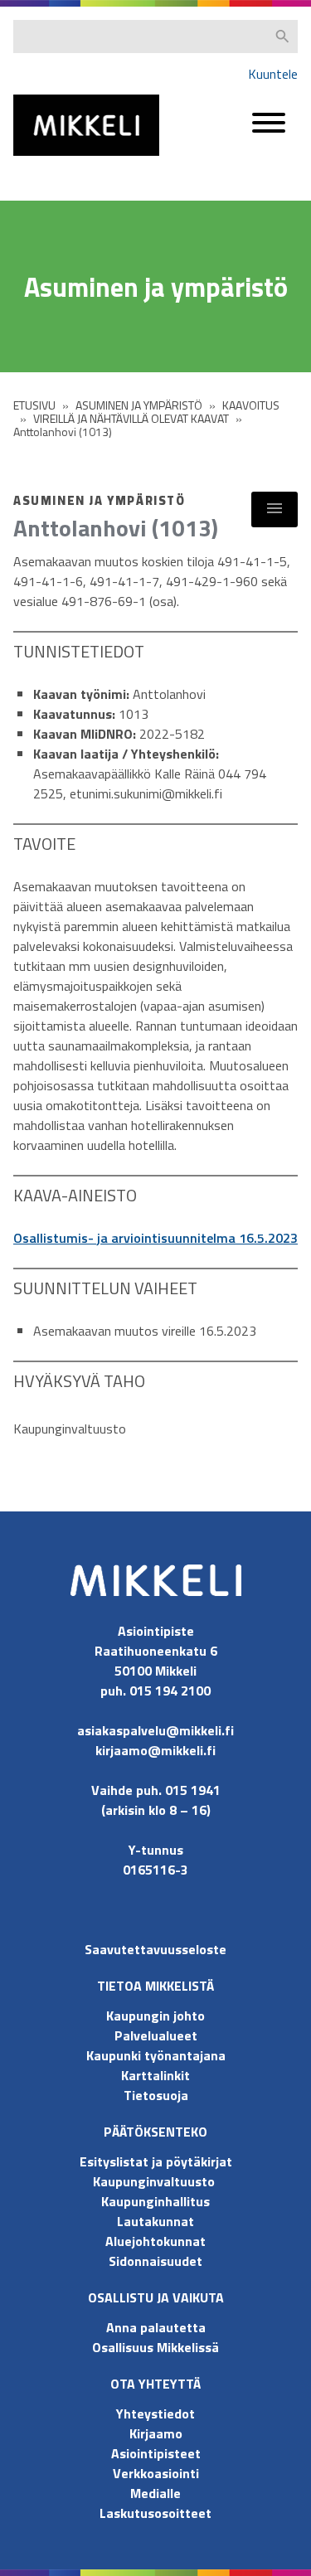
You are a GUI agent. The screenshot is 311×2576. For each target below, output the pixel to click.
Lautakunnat (155, 2221)
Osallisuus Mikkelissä (155, 2347)
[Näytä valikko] (275, 509)
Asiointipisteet (156, 2453)
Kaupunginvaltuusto (155, 2181)
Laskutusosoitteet (155, 2513)
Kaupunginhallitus (155, 2201)
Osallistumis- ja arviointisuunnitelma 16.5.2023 (155, 1238)
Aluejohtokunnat (155, 2241)
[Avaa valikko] (269, 131)
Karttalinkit (155, 2075)
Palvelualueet (156, 2035)
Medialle (155, 2493)
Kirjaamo (156, 2433)
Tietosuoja (156, 2095)
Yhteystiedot (155, 2413)
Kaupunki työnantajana (156, 2055)
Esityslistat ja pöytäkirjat (156, 2161)
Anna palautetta (156, 2327)
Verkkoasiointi (156, 2473)
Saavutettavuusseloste (155, 1949)
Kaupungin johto (155, 2016)
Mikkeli (32, 160)
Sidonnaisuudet (155, 2261)
